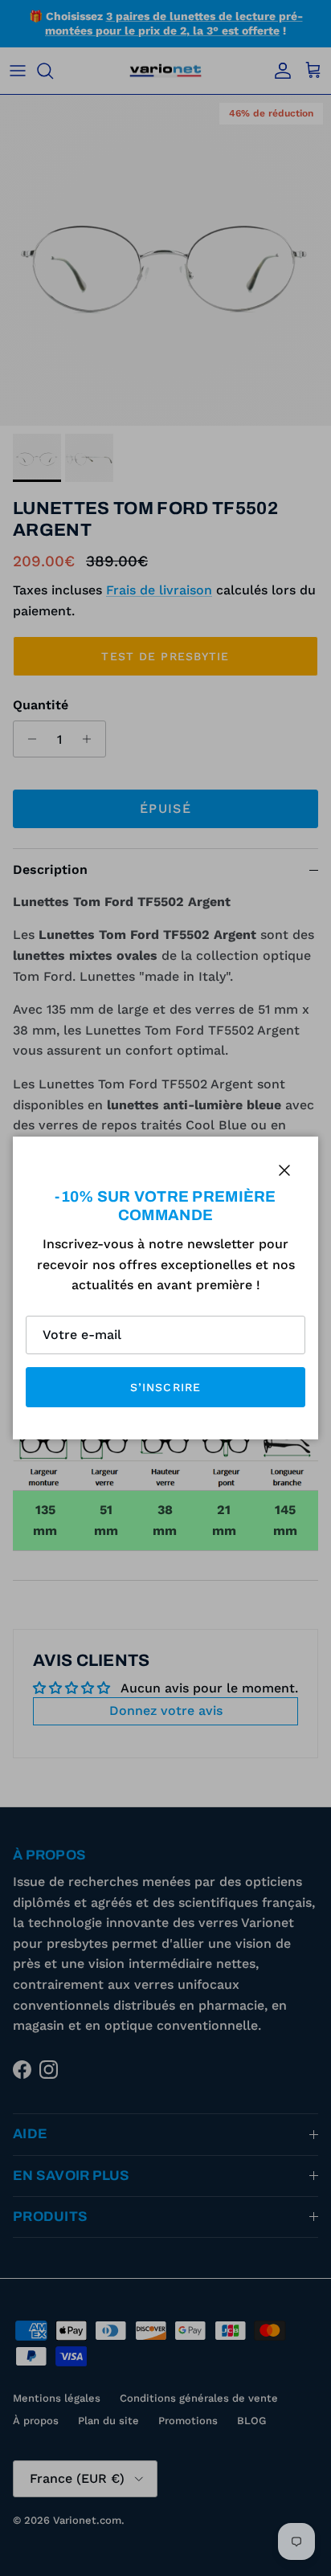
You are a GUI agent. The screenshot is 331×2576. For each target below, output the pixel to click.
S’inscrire (165, 1387)
